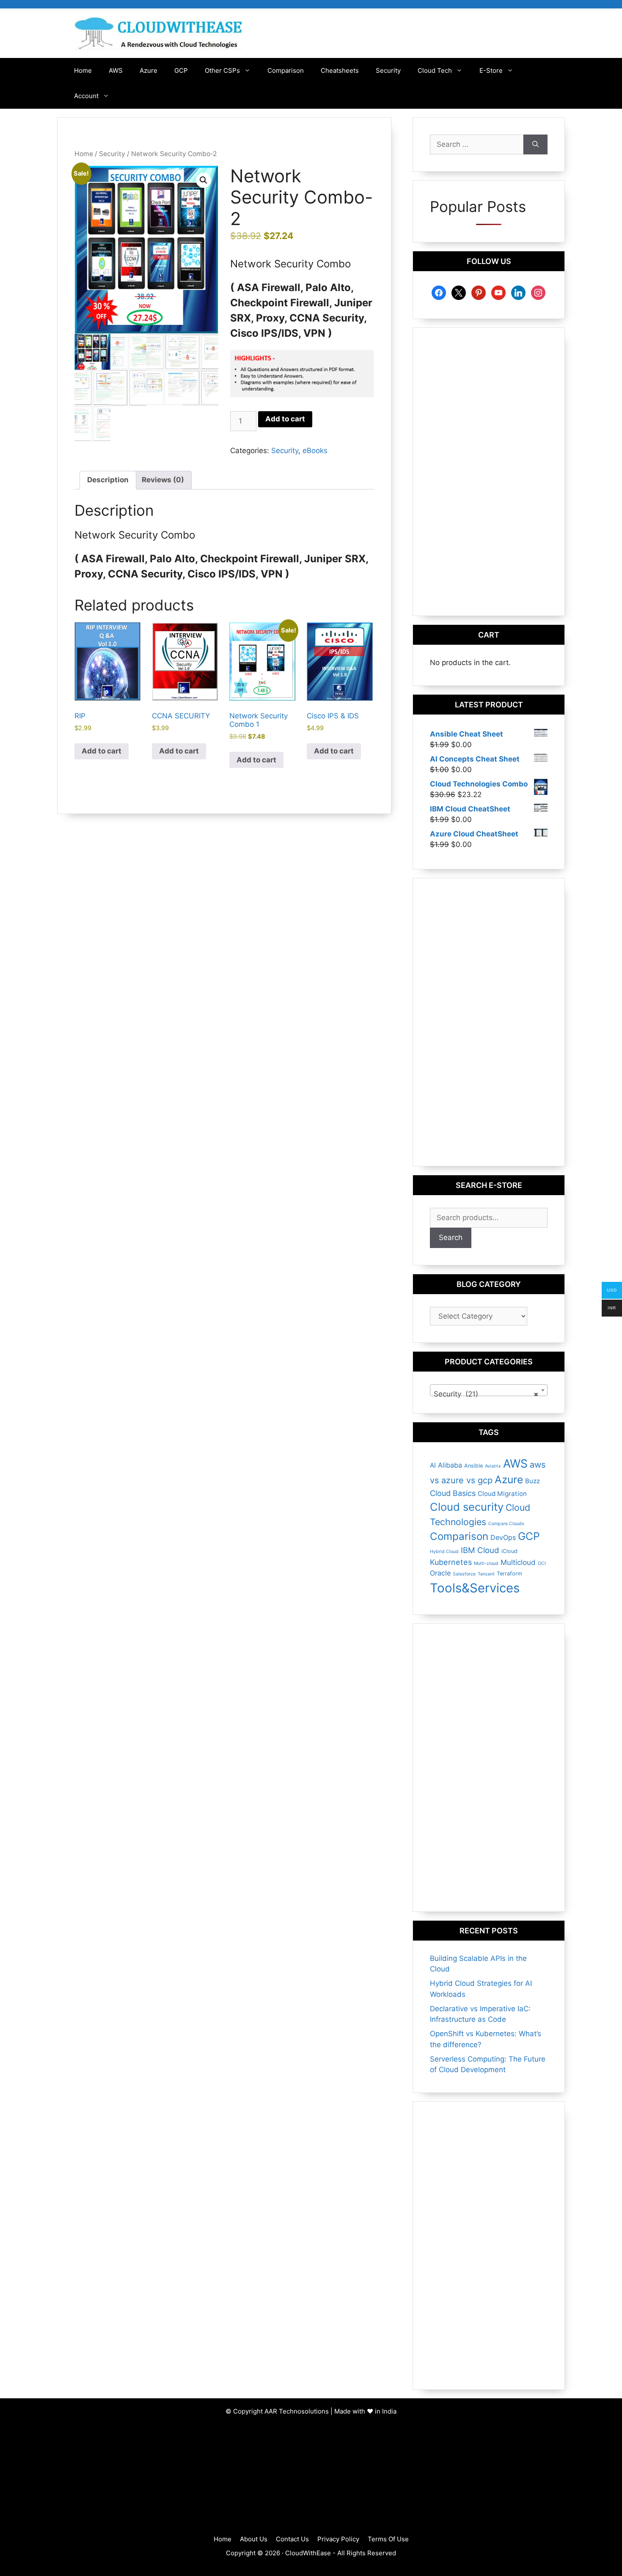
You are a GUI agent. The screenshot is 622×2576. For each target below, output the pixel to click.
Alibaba (450, 1465)
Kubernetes (451, 1562)
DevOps (503, 1537)
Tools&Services (475, 1588)
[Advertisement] (489, 472)
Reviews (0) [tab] (163, 480)
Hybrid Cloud (444, 1552)
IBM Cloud (480, 1550)
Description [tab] (108, 480)
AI (433, 1465)
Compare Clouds (506, 1524)
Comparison (286, 70)
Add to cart (285, 419)
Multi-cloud (486, 1563)
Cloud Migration (502, 1494)
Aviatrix (493, 1466)
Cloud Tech (435, 70)
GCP (181, 70)
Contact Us (292, 2539)
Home (83, 70)
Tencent (486, 1574)
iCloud (509, 1551)
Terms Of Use (388, 2539)
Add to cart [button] (102, 751)
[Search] (535, 145)
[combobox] (489, 1390)
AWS (116, 70)
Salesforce (464, 1574)
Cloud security (467, 1507)
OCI (542, 1563)
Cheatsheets (340, 70)
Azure (149, 70)
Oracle (440, 1573)
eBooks (315, 451)
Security (388, 70)
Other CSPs (222, 70)
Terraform (509, 1574)
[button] (204, 180)
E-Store (491, 70)
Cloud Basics (453, 1493)
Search (451, 1237)
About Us (254, 2539)
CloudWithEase (308, 2553)
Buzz (533, 1481)
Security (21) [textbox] (486, 1394)
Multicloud (518, 1562)
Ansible (473, 1466)
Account (86, 96)
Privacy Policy (338, 2539)
